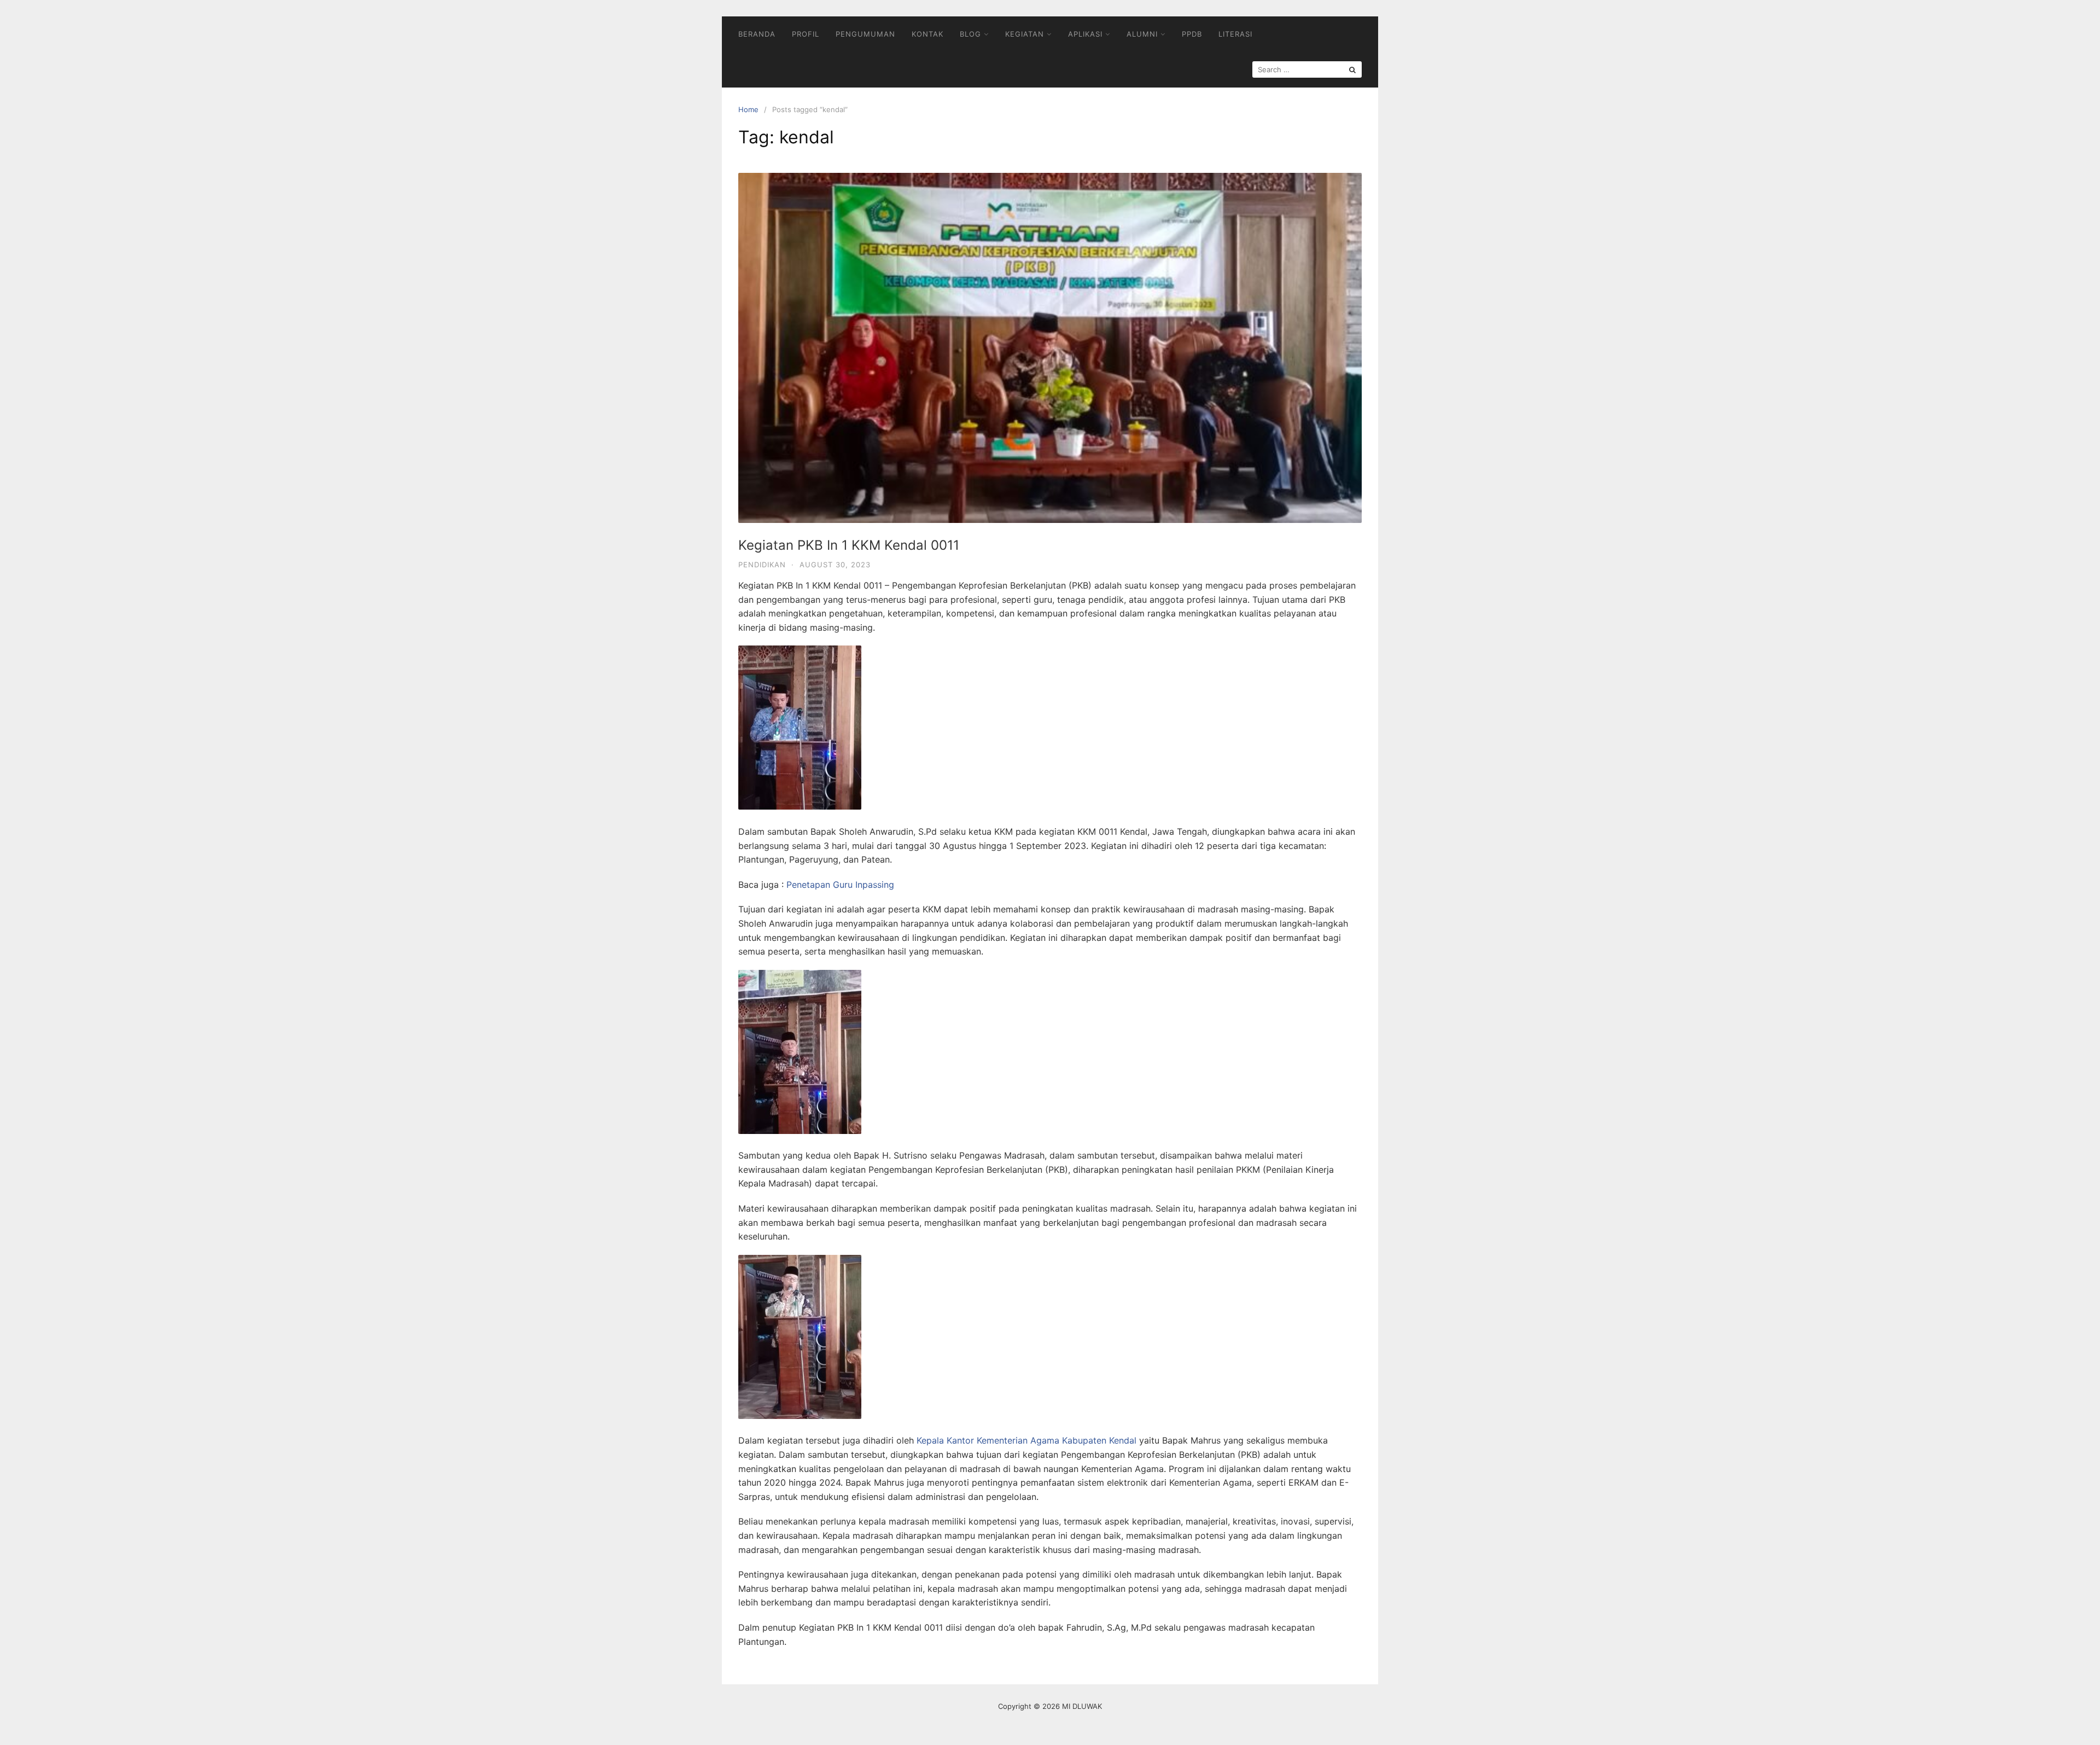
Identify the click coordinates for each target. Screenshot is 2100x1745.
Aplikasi (1085, 34)
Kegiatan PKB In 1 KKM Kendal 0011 (849, 545)
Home (748, 109)
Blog (970, 34)
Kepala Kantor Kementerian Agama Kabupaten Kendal (1026, 1440)
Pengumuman (865, 34)
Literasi (1235, 34)
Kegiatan (1025, 34)
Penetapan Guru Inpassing (840, 885)
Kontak (927, 34)
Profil (806, 34)
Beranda (757, 34)
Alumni (1142, 34)
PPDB (1192, 34)
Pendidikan (762, 565)
